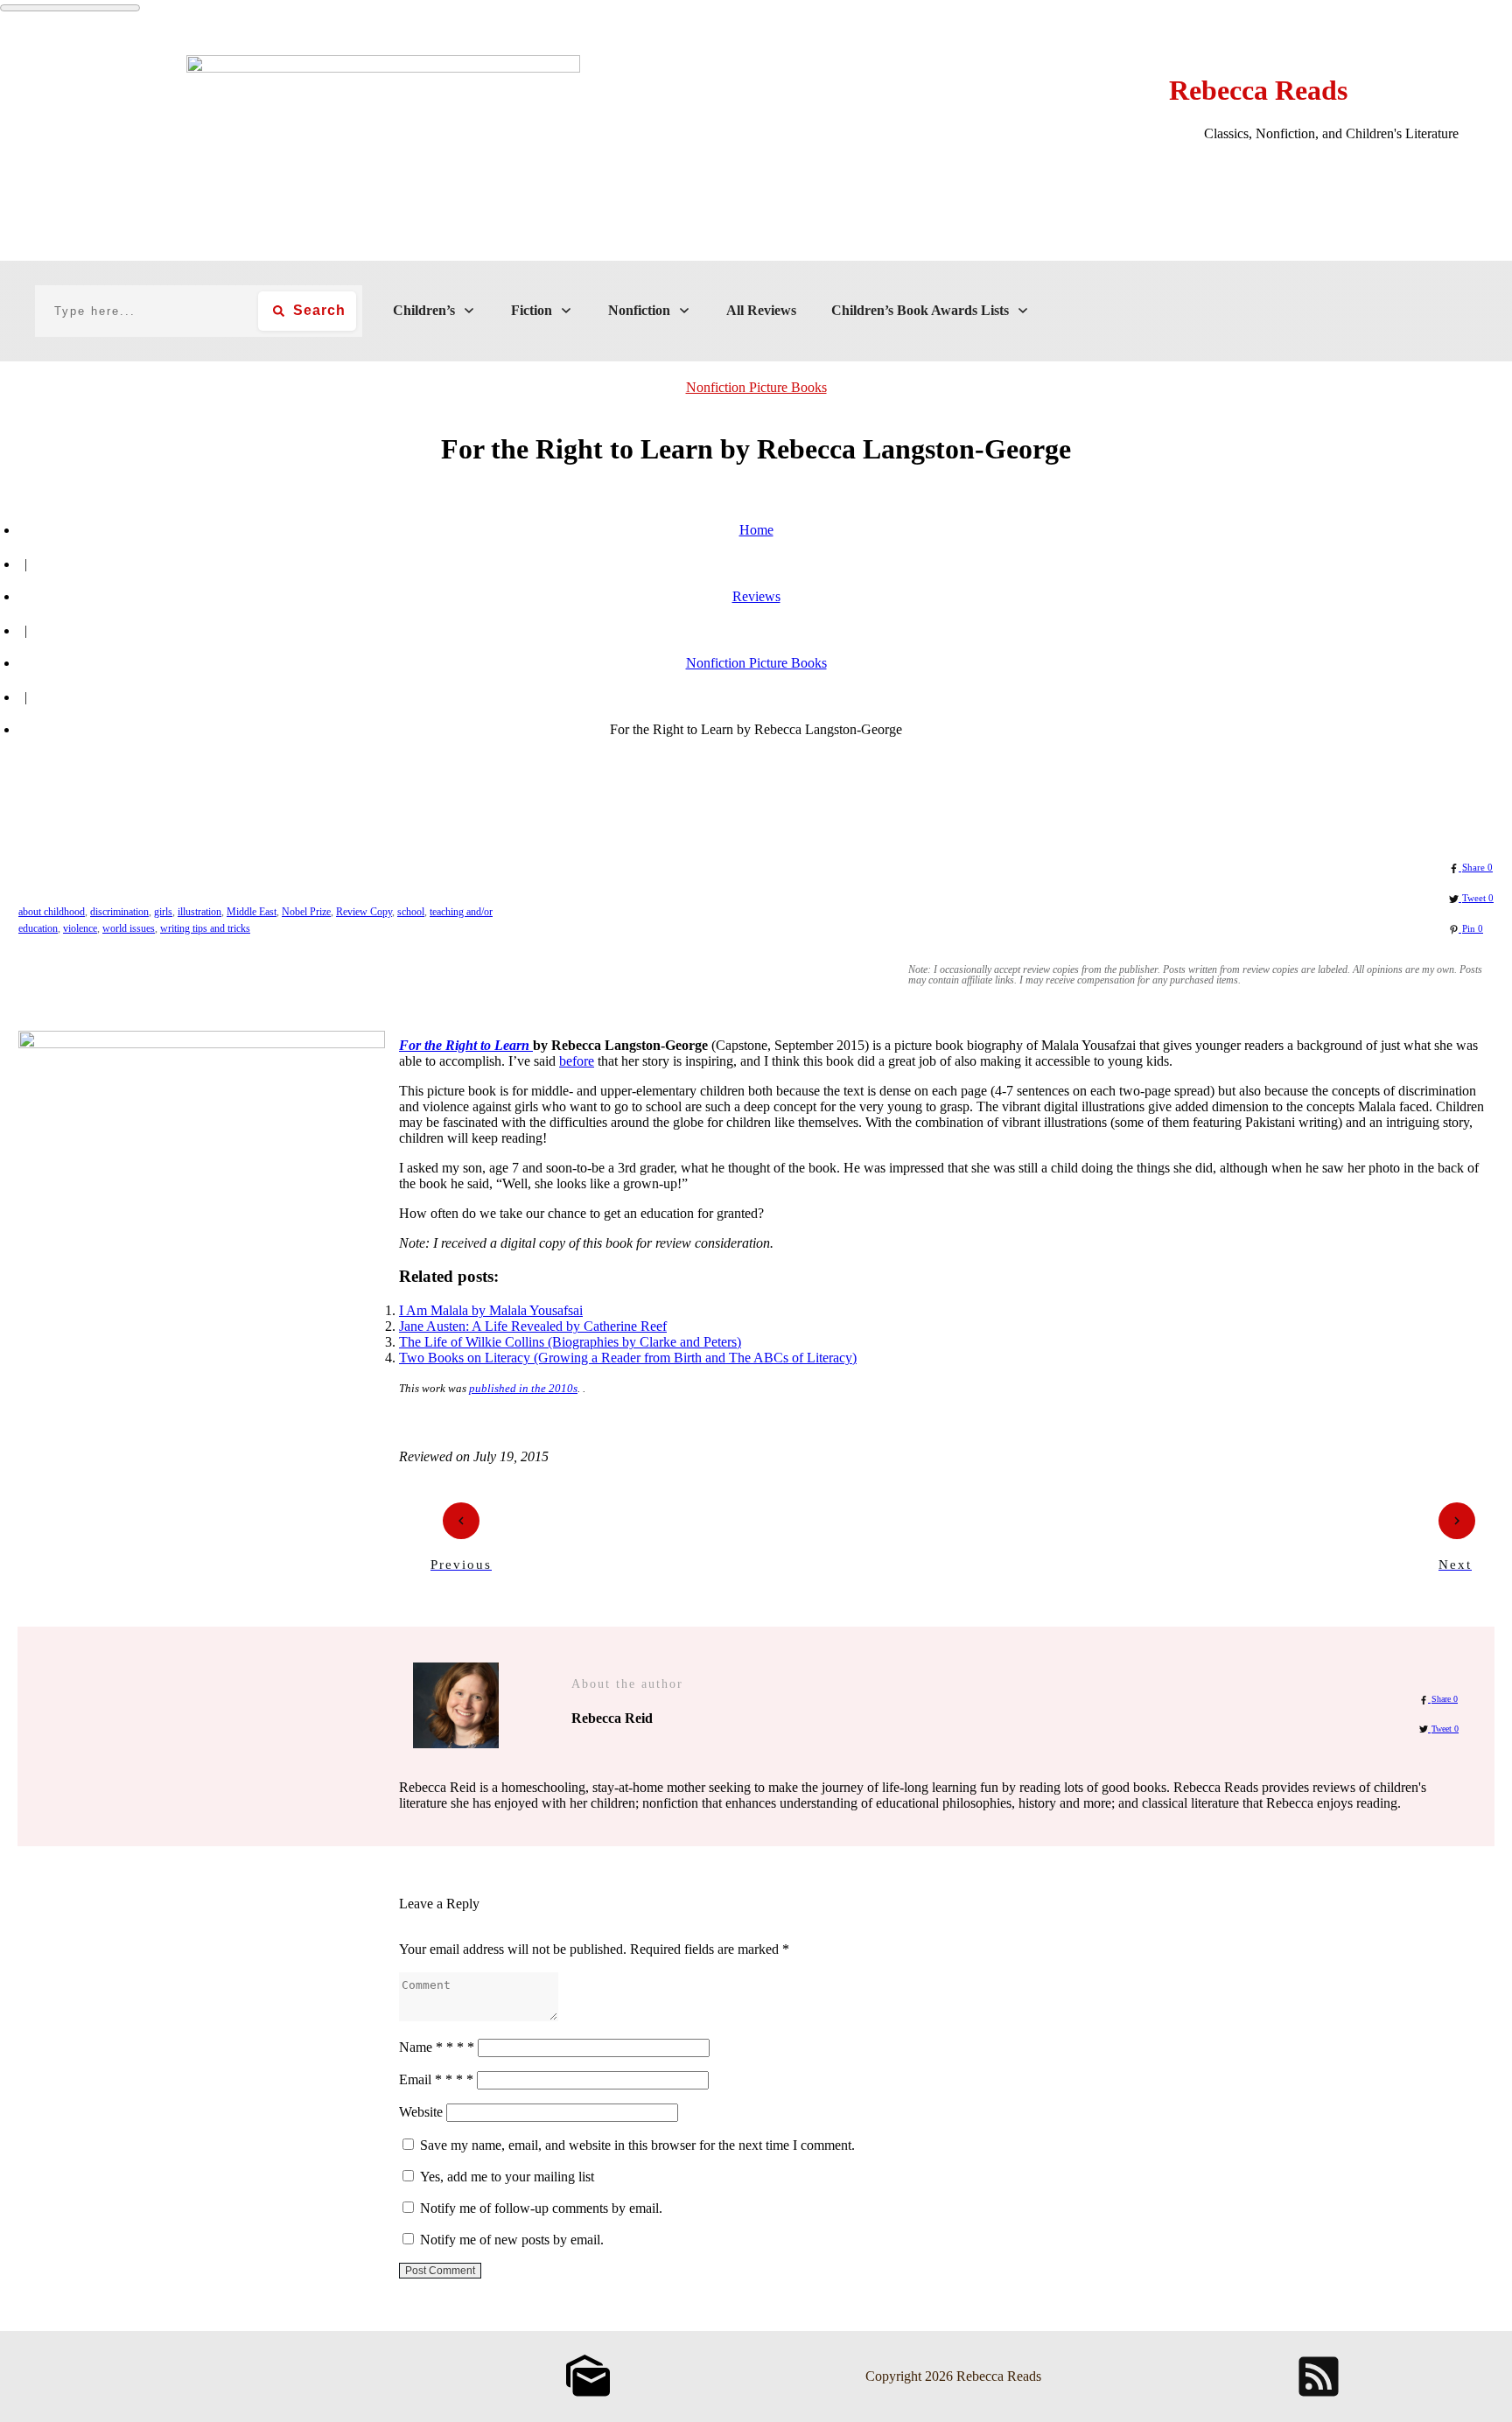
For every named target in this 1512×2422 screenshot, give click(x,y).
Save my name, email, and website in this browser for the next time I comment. (637, 2145)
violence (80, 928)
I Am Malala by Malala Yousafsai (491, 1310)
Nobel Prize (306, 912)
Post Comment (440, 2271)
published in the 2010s (523, 1388)
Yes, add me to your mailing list (505, 2177)
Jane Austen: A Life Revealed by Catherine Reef (533, 1326)
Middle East (252, 912)
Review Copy (364, 912)
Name (437, 2047)
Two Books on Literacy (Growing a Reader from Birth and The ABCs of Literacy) (628, 1358)
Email (436, 2079)
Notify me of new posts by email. (512, 2240)
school (411, 912)
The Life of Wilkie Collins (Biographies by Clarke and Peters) (570, 1342)
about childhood (52, 912)
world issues (129, 928)
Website (421, 2112)
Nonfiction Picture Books (756, 387)
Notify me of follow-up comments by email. (541, 2208)
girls (163, 912)
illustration (199, 912)
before (577, 1061)
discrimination (119, 912)
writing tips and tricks (205, 928)
